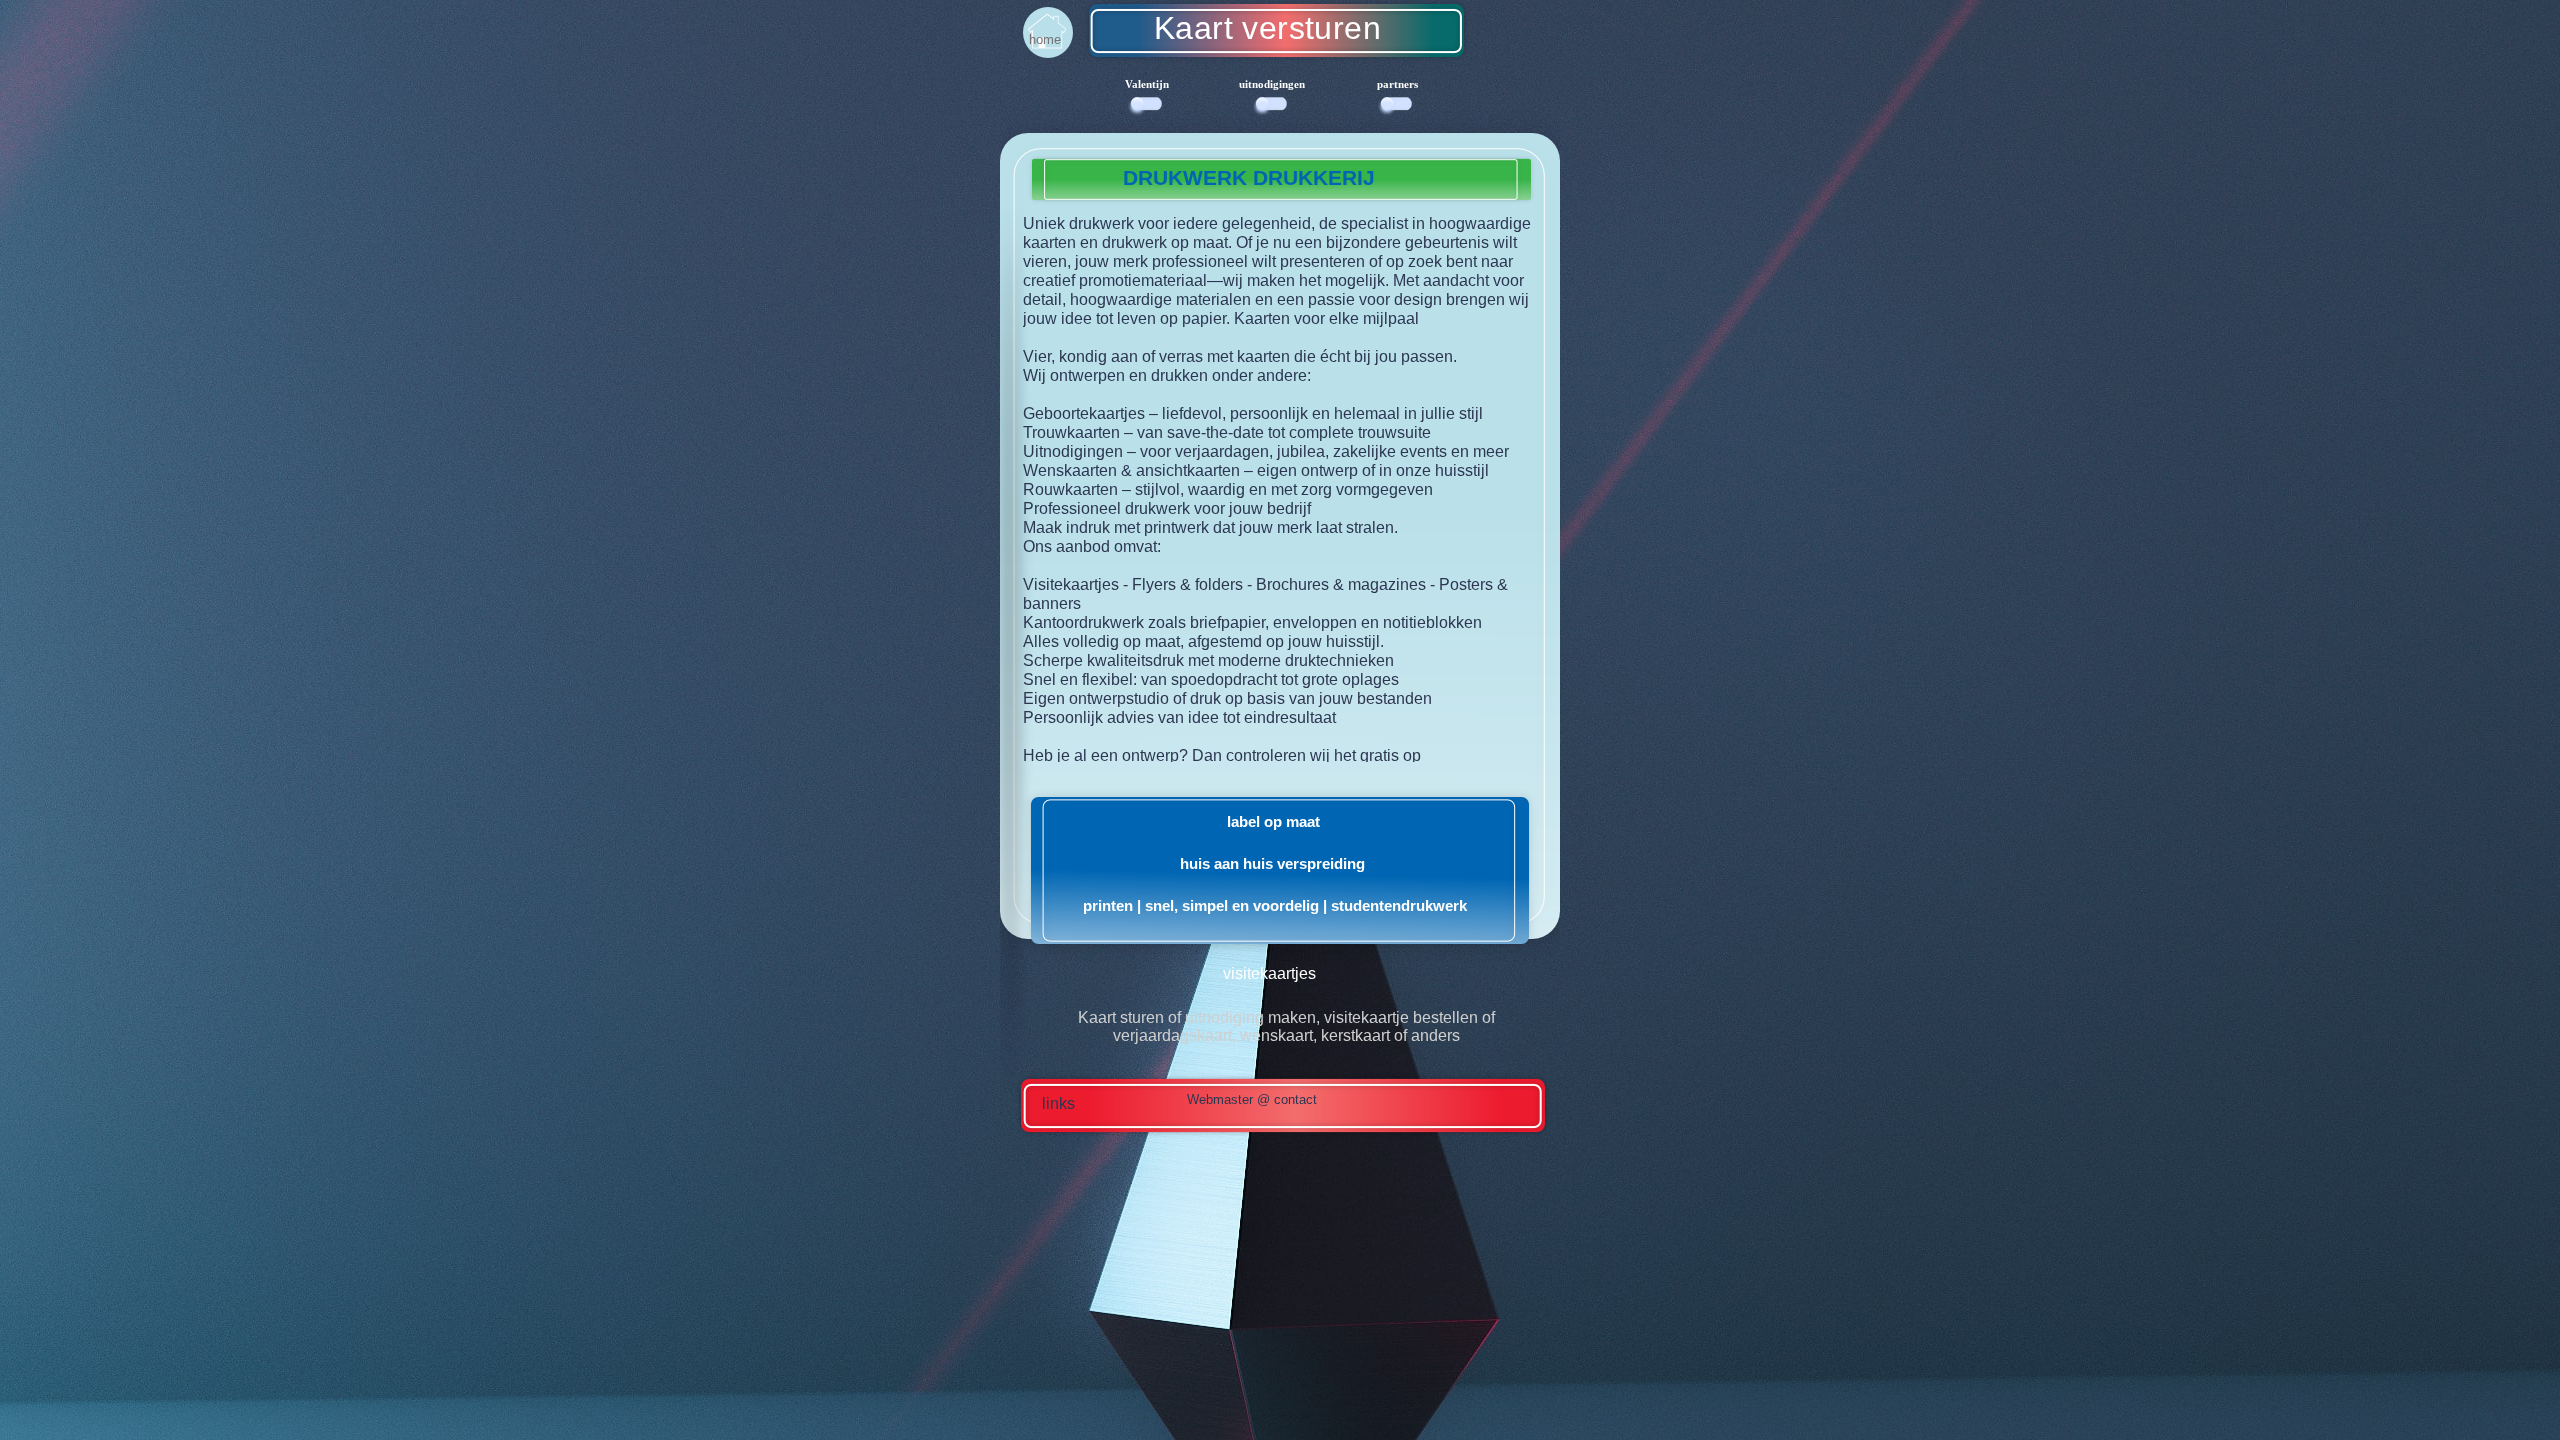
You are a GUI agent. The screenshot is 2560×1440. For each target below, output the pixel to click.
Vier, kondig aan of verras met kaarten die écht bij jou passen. (1240, 356)
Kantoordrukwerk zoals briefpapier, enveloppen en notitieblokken (1252, 622)
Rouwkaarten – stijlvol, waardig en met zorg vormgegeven (1228, 489)
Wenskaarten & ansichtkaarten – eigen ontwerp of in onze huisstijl (1256, 470)
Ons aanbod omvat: (1092, 546)
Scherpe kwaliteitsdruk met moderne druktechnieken (1208, 660)
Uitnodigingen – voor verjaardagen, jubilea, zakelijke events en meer (1266, 451)
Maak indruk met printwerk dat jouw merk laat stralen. (1210, 527)
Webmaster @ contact (1252, 1099)
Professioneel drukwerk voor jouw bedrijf (1167, 508)
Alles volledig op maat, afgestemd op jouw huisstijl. (1203, 641)
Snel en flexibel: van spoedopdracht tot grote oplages (1211, 679)
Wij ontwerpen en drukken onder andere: (1167, 375)
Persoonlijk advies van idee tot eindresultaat (1179, 717)
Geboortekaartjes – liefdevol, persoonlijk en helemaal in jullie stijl (1253, 413)
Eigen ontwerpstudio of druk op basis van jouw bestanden (1227, 698)
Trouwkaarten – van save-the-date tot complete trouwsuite (1227, 432)
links (1058, 1103)
